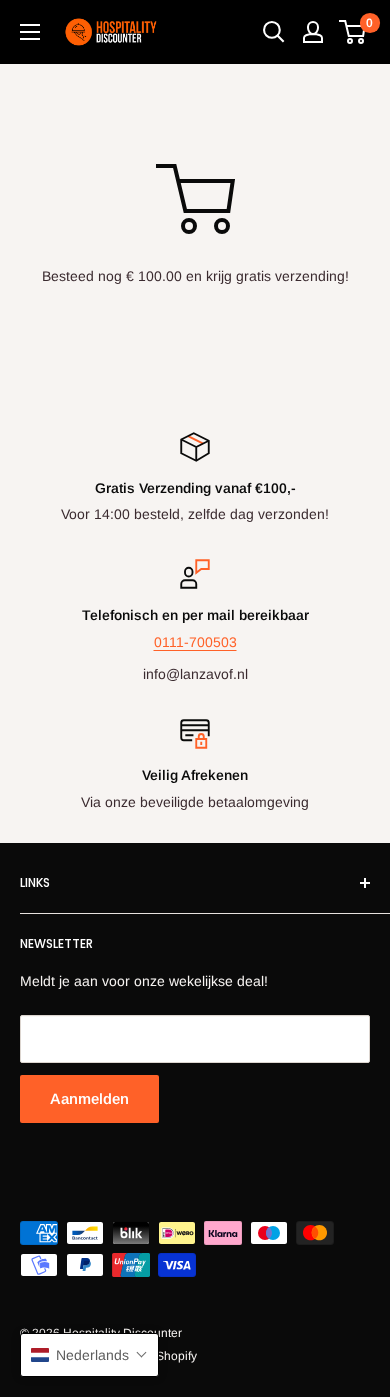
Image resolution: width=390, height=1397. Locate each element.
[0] (353, 32)
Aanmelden (89, 1098)
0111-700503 (195, 642)
